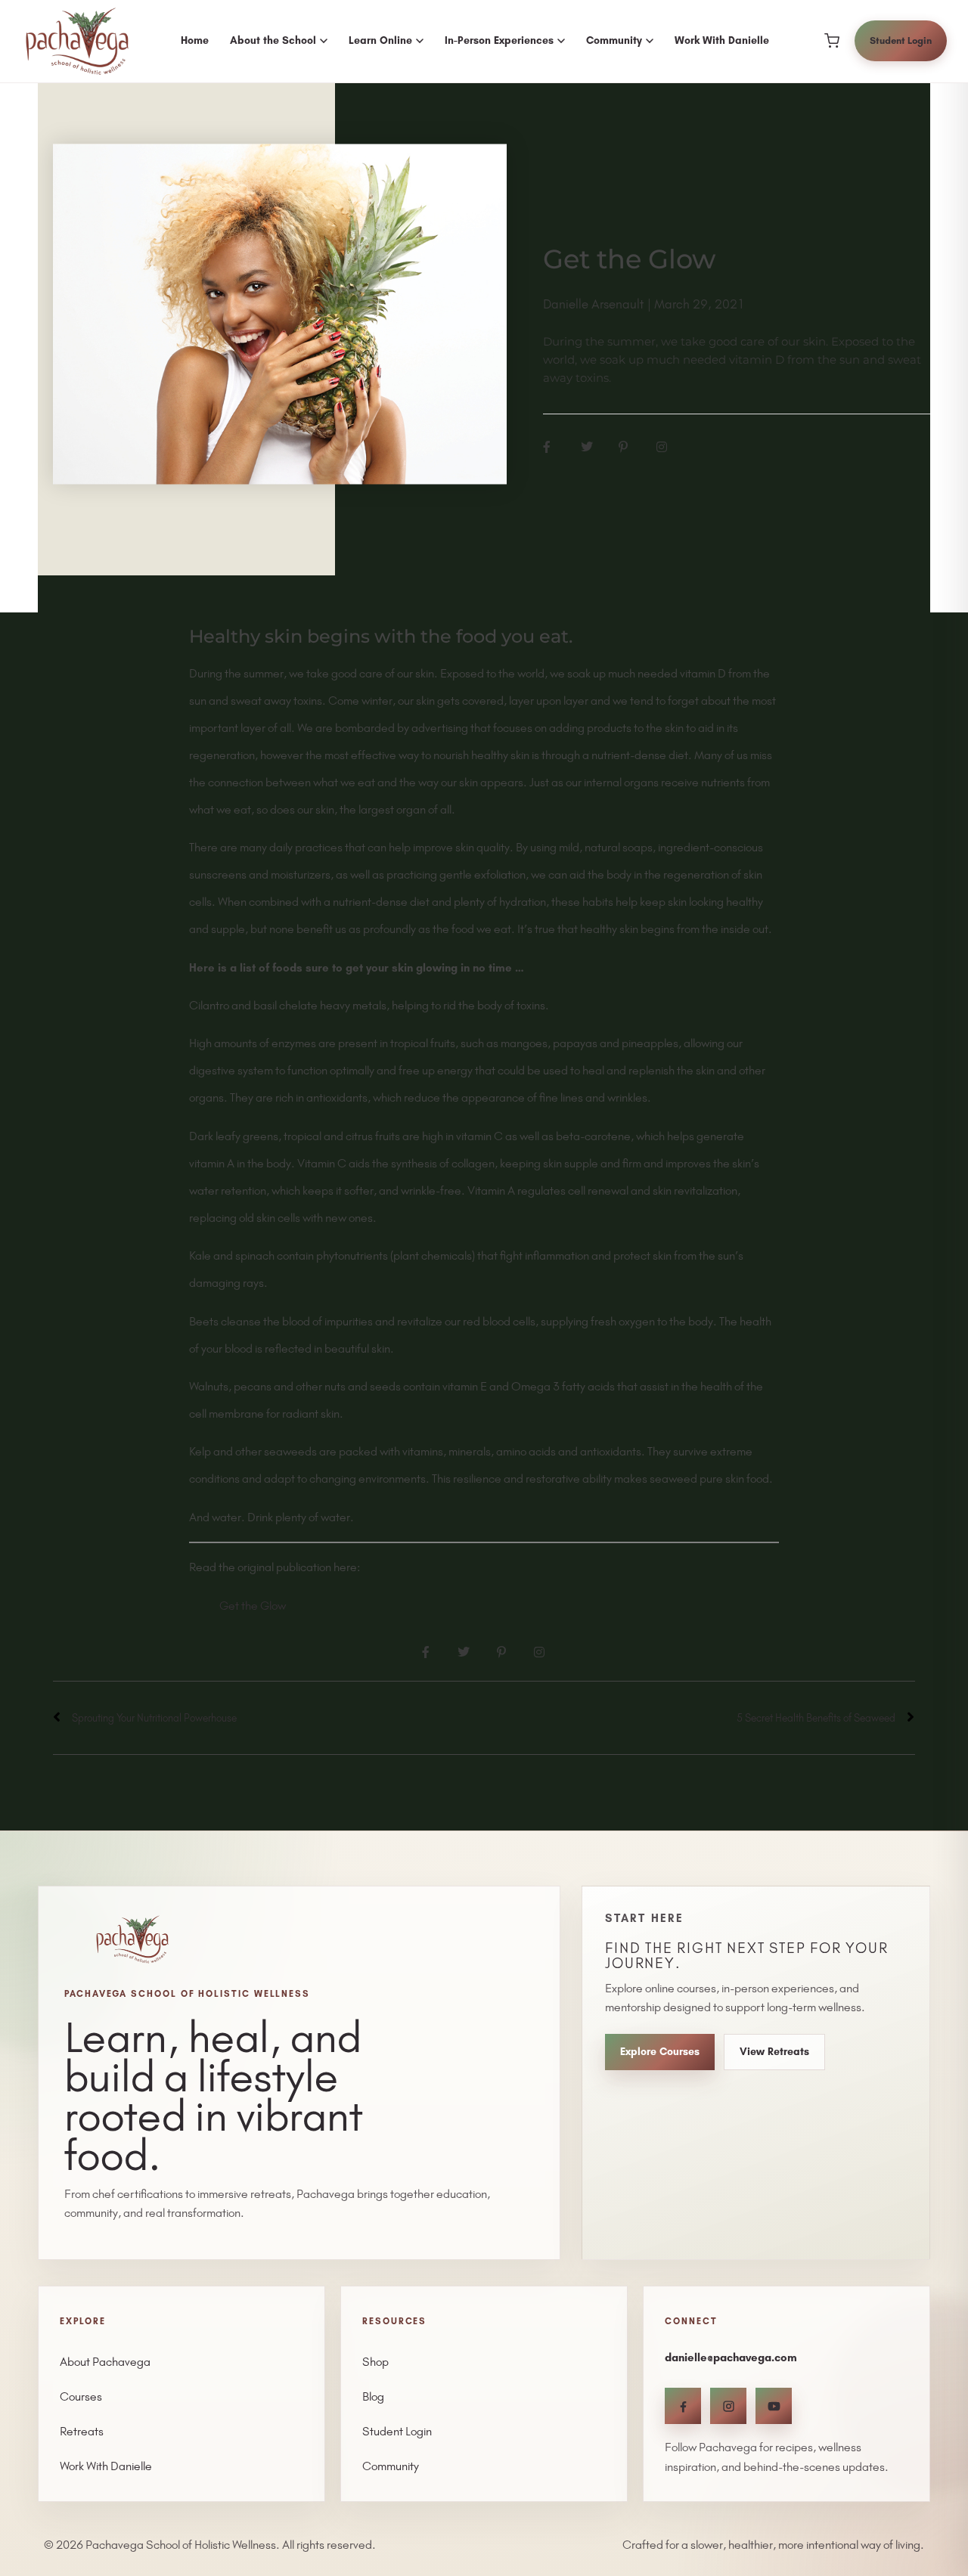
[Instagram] (728, 2406)
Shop (375, 2362)
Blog (373, 2396)
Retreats (82, 2431)
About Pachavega (105, 2362)
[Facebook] (683, 2406)
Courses (81, 2396)
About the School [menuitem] (273, 40)
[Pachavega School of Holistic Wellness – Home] (77, 42)
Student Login (901, 40)
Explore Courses (660, 2052)
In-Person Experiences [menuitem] (499, 40)
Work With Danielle (106, 2466)
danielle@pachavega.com (731, 2357)
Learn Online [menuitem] (380, 40)
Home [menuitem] (195, 40)
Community (391, 2466)
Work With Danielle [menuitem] (722, 40)
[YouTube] (774, 2406)
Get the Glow (253, 1606)
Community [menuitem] (614, 40)
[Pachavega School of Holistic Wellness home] (132, 1939)
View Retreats (774, 2052)
